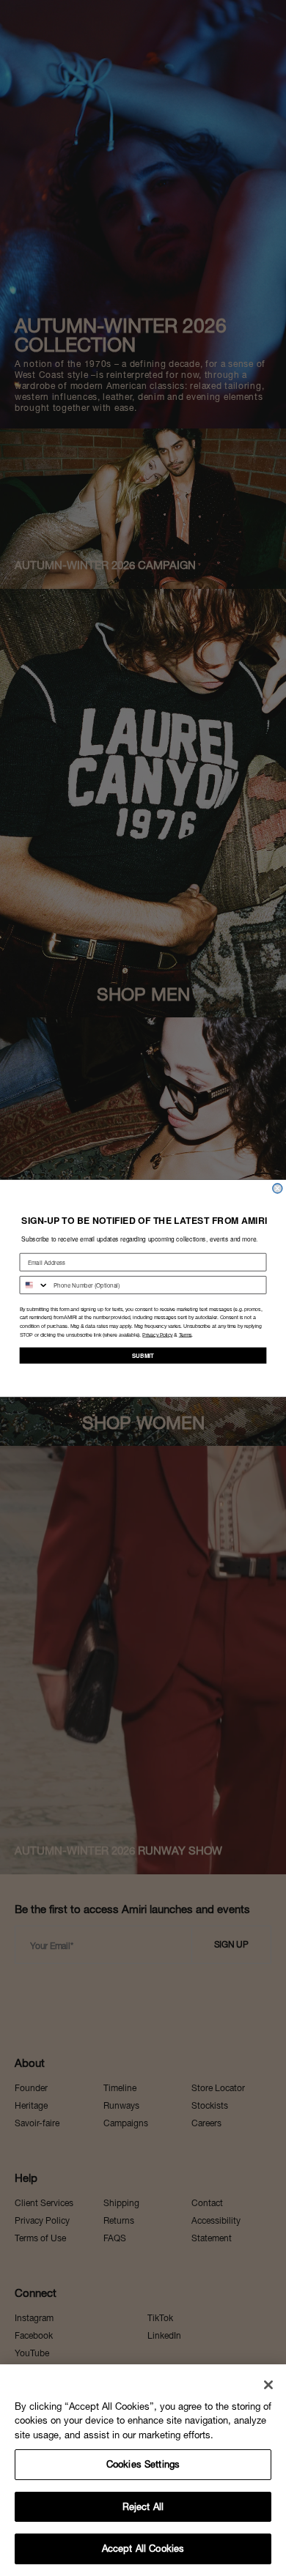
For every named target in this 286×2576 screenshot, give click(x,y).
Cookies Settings (143, 2464)
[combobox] (34, 1284)
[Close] (268, 2385)
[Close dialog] (278, 1188)
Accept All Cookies (143, 2549)
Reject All (143, 2507)
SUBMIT (143, 1355)
